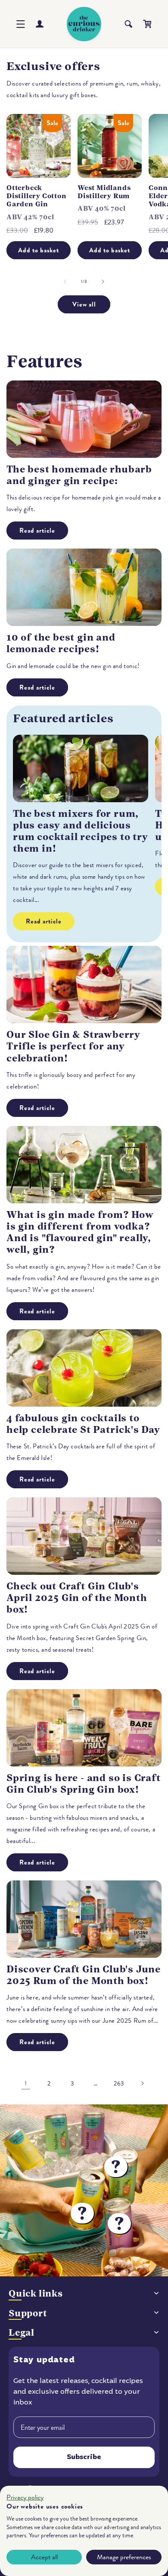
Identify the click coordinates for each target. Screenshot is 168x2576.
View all (84, 304)
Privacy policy (25, 2497)
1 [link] (26, 2083)
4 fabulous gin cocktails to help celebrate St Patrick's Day (83, 1424)
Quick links (36, 2293)
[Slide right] (103, 282)
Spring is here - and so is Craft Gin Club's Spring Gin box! (84, 1784)
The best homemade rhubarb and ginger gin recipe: (79, 475)
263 (119, 2084)
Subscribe (84, 2457)
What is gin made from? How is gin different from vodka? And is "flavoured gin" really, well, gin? (80, 1232)
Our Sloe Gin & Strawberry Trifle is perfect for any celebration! (73, 1046)
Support (28, 2313)
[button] (21, 24)
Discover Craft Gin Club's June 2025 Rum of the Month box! (84, 1975)
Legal (22, 2332)
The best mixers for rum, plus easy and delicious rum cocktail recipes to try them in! (81, 831)
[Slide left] (65, 282)
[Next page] (142, 2083)
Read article (37, 531)
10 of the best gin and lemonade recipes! (61, 643)
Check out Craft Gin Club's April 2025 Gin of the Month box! (77, 1598)
